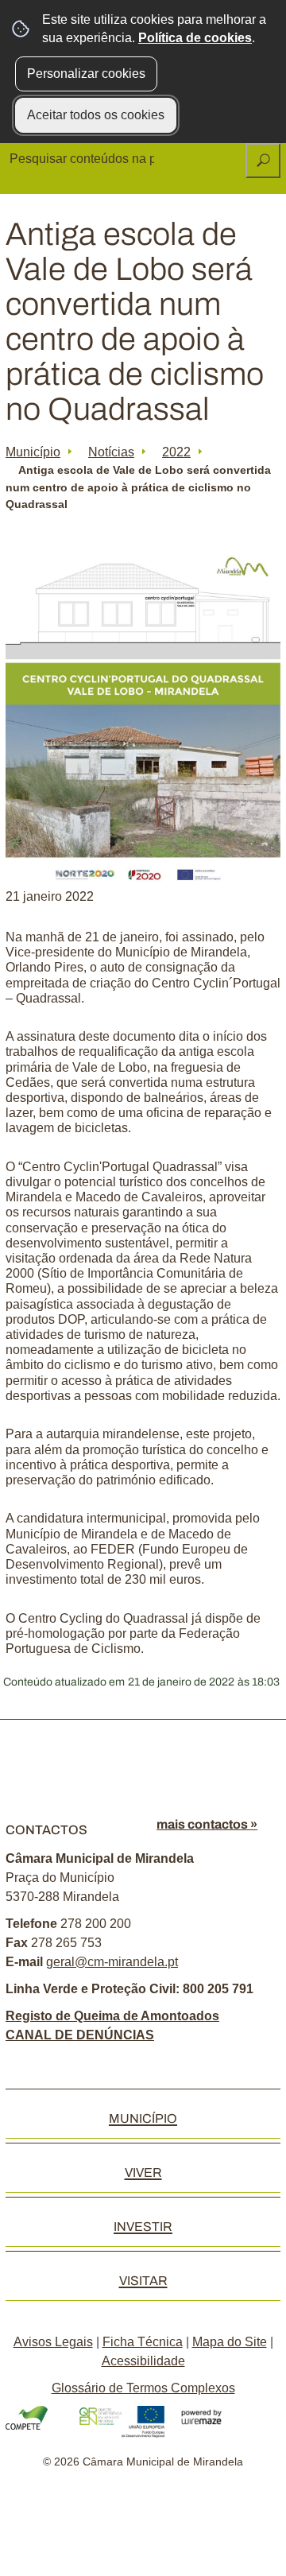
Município (33, 452)
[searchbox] (83, 159)
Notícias (111, 452)
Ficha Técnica (143, 2342)
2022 (176, 452)
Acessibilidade (143, 2361)
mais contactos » (207, 1824)
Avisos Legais (53, 2342)
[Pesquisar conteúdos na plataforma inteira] (263, 161)
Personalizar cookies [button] (86, 74)
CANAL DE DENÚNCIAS (80, 2035)
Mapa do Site (230, 2342)
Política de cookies (195, 38)
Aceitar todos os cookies (96, 115)
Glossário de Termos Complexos (143, 2388)
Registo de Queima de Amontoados (112, 2016)
